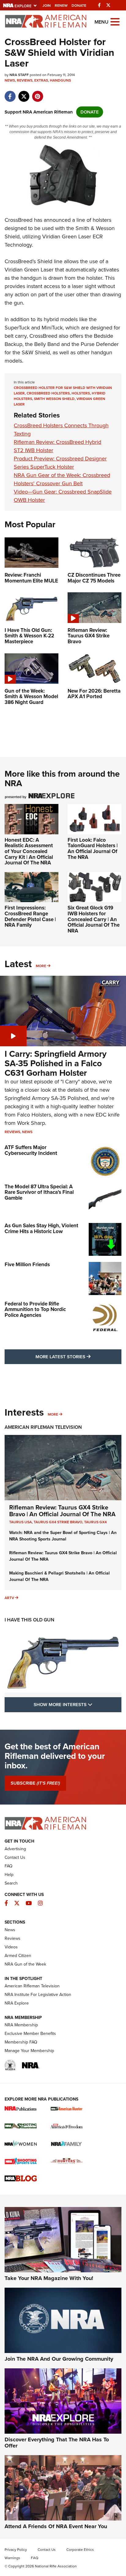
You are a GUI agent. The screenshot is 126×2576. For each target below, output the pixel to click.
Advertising (15, 1849)
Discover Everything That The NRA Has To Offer (57, 2443)
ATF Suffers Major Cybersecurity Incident (31, 1150)
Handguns (60, 80)
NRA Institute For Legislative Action (38, 1995)
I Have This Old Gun (30, 1620)
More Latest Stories (78, 1357)
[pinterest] (37, 93)
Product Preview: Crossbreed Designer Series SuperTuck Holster (60, 463)
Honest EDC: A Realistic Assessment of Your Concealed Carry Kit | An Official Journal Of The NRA (29, 852)
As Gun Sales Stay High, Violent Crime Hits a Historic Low (41, 1228)
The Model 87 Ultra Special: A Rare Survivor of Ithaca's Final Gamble (39, 1192)
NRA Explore (17, 2003)
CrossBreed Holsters (48, 393)
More (41, 966)
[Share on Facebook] (10, 93)
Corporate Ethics (80, 2550)
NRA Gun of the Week (25, 1964)
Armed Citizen (18, 1956)
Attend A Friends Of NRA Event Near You (56, 2526)
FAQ (9, 1866)
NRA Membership (21, 2025)
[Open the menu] (115, 21)
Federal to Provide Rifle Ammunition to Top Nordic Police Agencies (35, 1309)
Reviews (25, 80)
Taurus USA (20, 1522)
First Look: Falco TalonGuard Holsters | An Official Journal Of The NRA (93, 849)
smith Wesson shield (54, 399)
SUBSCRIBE (35, 1783)
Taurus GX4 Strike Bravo (58, 1522)
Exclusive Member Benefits (30, 2034)
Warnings (12, 2558)
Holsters (81, 393)
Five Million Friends (27, 1265)
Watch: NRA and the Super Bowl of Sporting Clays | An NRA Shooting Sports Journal (63, 1536)
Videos (11, 1947)
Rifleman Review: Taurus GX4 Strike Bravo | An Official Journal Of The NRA (62, 1511)
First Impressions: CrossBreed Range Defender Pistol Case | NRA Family (30, 916)
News (10, 80)
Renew (61, 6)
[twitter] (24, 93)
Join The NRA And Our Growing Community (59, 2359)
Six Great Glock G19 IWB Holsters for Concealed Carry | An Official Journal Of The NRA (94, 919)
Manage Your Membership (29, 2051)
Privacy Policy (16, 2550)
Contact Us (15, 1857)
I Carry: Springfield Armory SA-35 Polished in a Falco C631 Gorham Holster (56, 1063)
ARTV (9, 1598)
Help (9, 1875)
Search (11, 1883)
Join (47, 6)
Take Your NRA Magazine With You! (49, 2278)
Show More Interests (78, 1704)
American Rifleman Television (43, 1427)
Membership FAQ (21, 2042)
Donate (79, 6)
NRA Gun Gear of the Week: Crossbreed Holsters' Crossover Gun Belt (62, 479)
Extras (41, 80)
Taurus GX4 (95, 1522)
